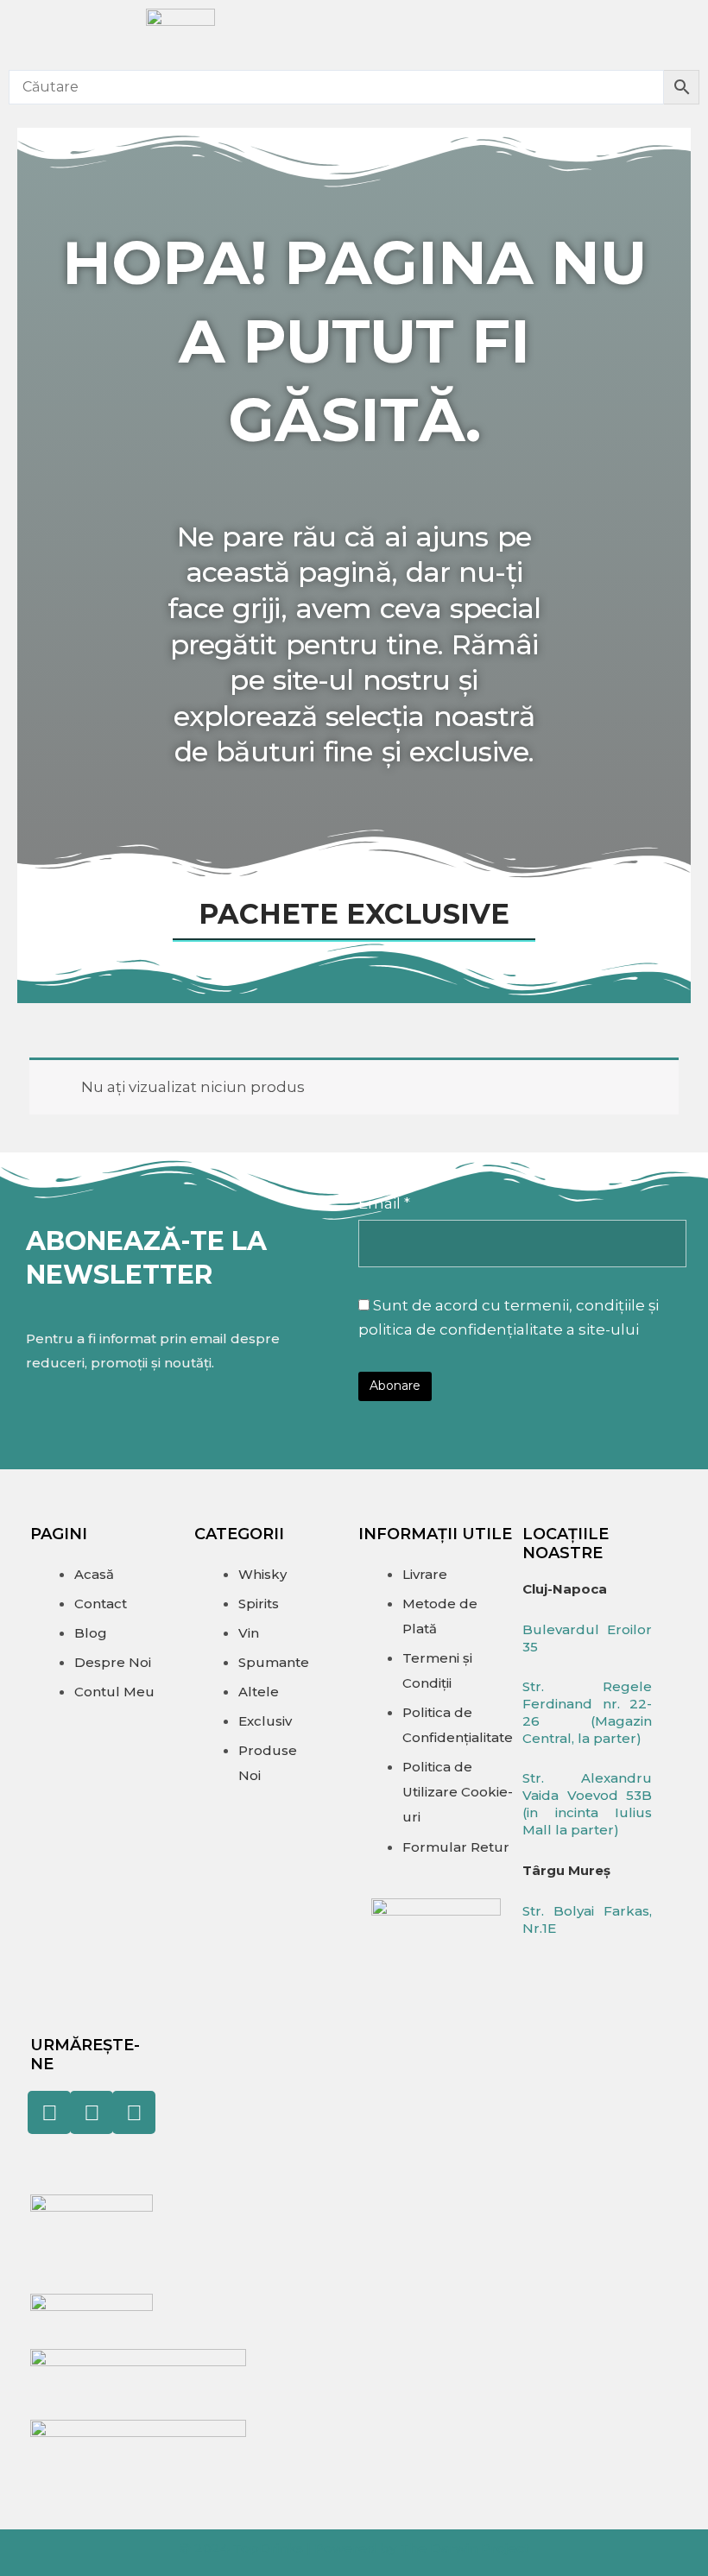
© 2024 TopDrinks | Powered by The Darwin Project (354, 2548)
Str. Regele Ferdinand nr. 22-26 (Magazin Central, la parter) (587, 1712)
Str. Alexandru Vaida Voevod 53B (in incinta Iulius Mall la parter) (587, 1804)
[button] (558, 31)
